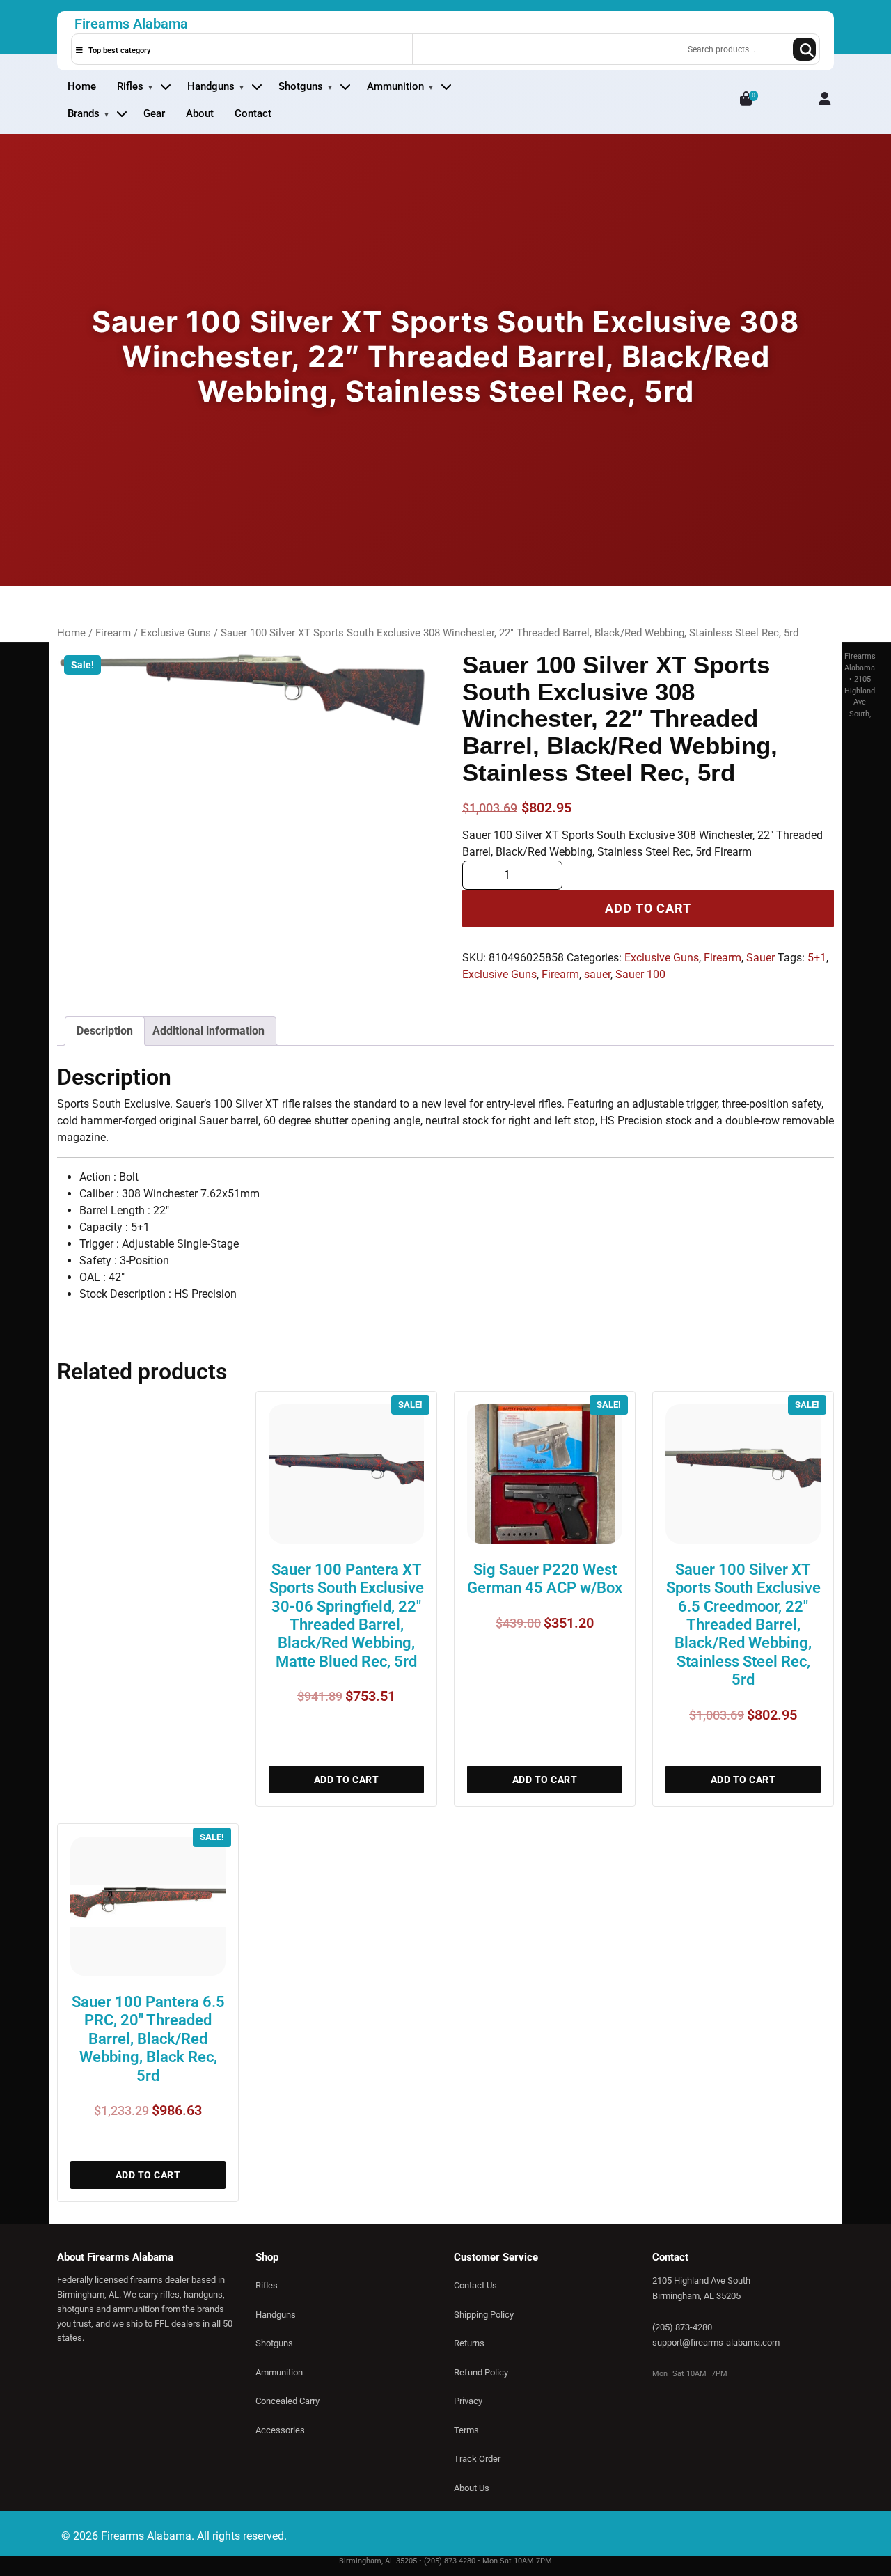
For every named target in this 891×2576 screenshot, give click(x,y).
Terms (466, 2430)
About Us (472, 2488)
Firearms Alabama (131, 24)
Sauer (760, 958)
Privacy (468, 2401)
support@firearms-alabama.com (716, 2342)
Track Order (477, 2459)
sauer (597, 974)
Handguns (211, 86)
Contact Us (475, 2285)
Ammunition (395, 86)
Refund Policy (481, 2372)
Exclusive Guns (176, 633)
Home (82, 86)
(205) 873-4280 (682, 2327)
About (200, 113)
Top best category (118, 50)
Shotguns (301, 86)
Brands (84, 113)
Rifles (130, 86)
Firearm (113, 633)
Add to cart (648, 909)
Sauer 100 (640, 974)
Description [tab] (105, 1031)
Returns (469, 2343)
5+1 (817, 958)
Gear (154, 113)
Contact (253, 113)
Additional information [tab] (208, 1031)
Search (804, 49)
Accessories (280, 2430)
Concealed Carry (287, 2401)
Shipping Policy (484, 2315)
